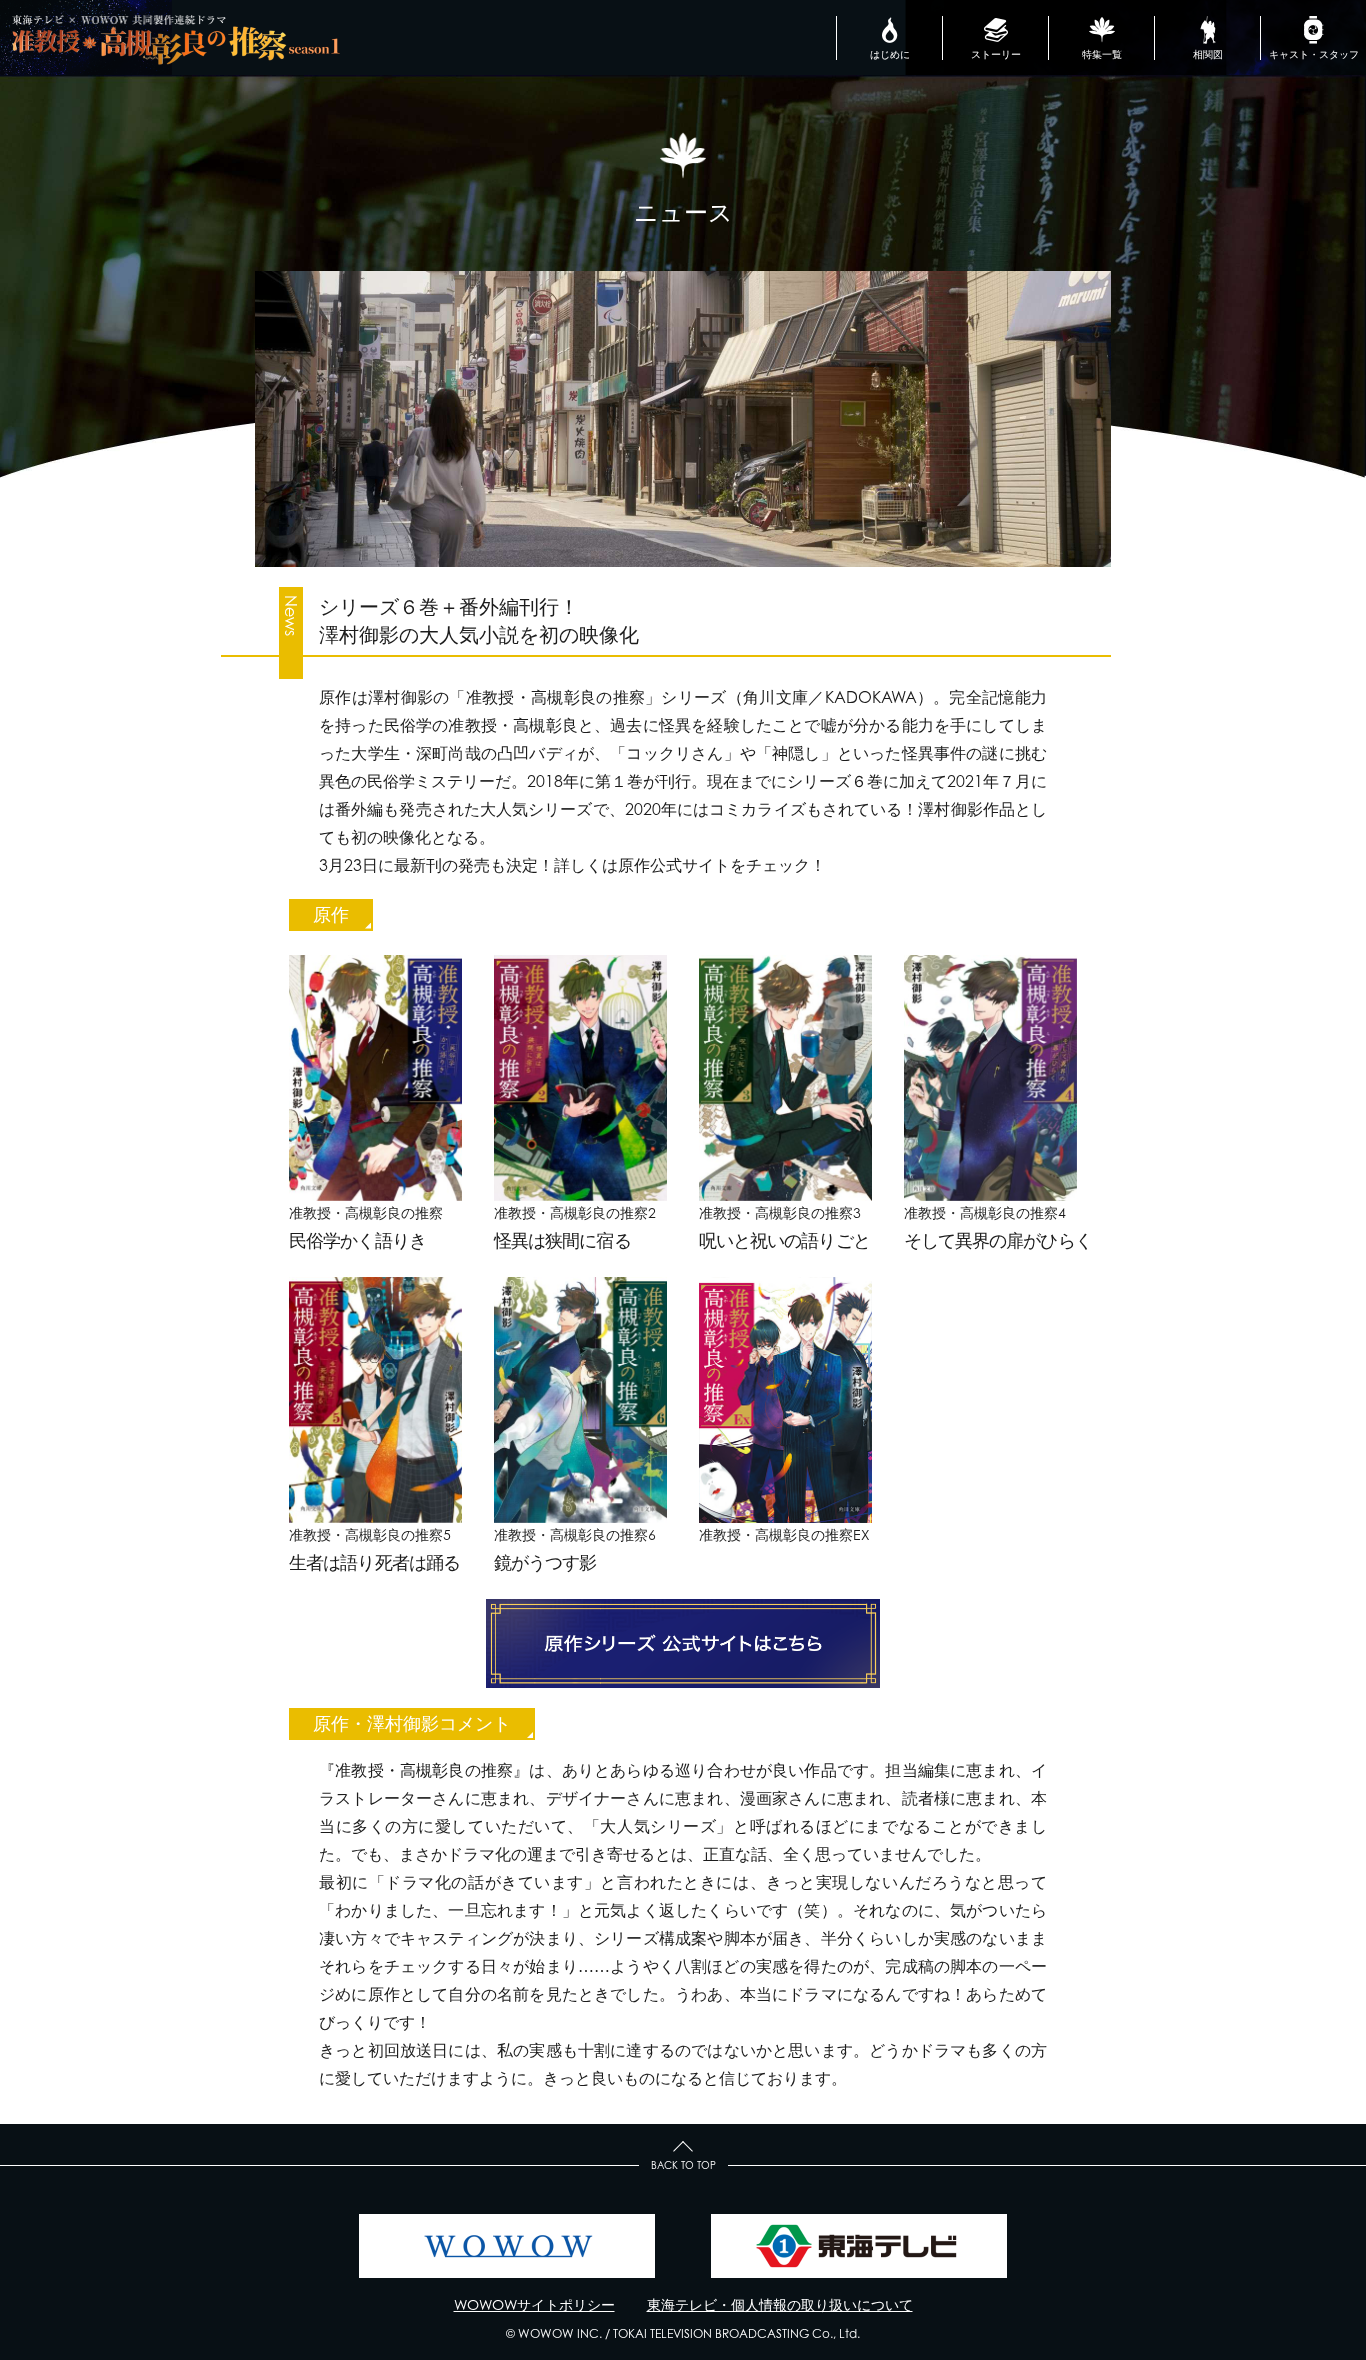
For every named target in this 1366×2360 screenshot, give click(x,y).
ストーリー (996, 54)
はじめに (890, 54)
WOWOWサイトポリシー (534, 2304)
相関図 (1208, 54)
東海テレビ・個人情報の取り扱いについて (780, 2304)
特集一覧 (1102, 54)
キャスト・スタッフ (1314, 54)
